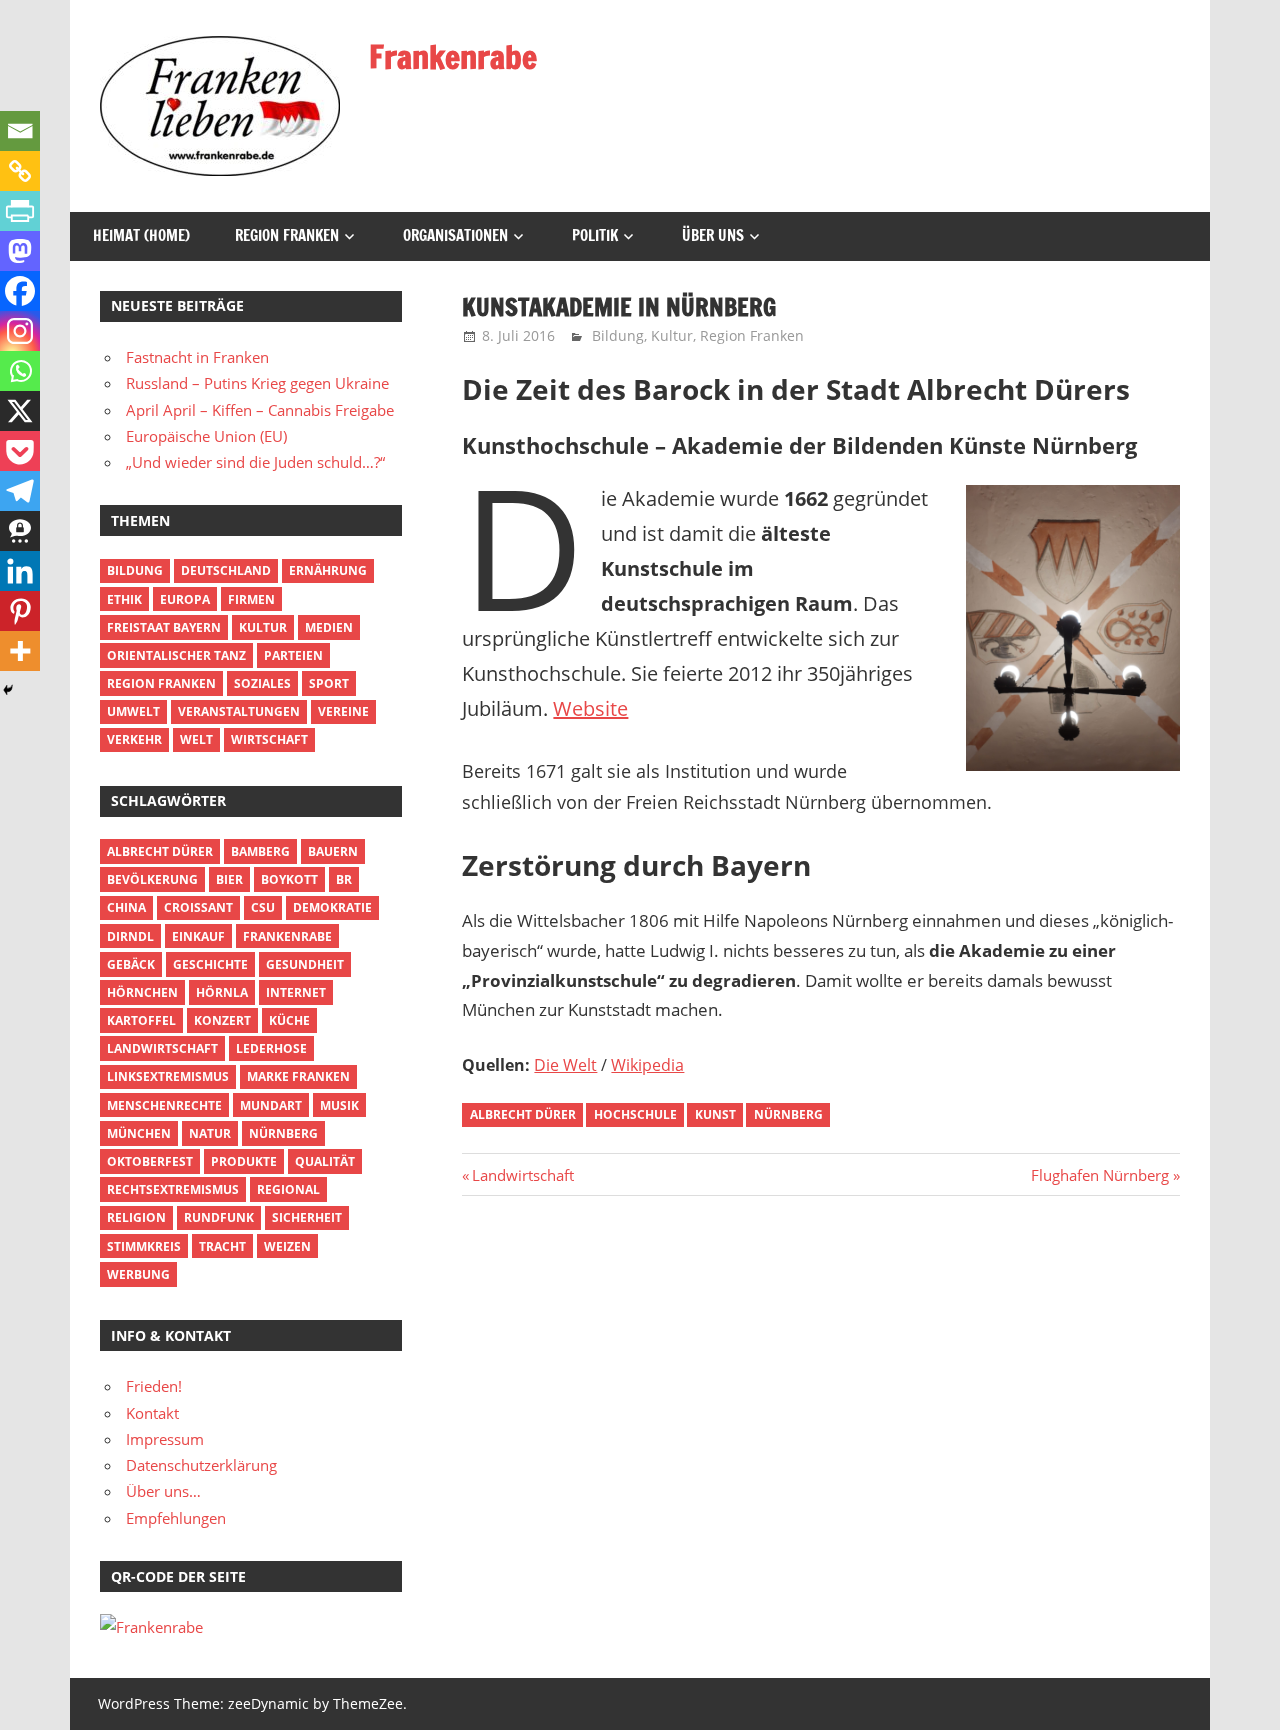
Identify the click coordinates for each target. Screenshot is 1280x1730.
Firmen (251, 599)
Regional (288, 1189)
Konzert (222, 1020)
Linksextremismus (168, 1076)
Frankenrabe (453, 57)
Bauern (333, 851)
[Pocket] (20, 451)
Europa (185, 599)
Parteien (293, 655)
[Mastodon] (20, 251)
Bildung (618, 335)
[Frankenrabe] (151, 1627)
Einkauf (198, 936)
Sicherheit (307, 1217)
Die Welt (565, 1065)
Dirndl (130, 936)
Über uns (713, 235)
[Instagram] (20, 331)
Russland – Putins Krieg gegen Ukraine (257, 383)
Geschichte (210, 964)
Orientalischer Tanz (176, 655)
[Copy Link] (20, 171)
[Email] (20, 131)
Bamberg (260, 851)
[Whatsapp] (20, 371)
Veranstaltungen (239, 711)
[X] (20, 411)
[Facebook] (20, 291)
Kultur (672, 335)
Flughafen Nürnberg (1100, 1175)
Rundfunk (219, 1217)
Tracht (222, 1246)
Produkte (244, 1161)
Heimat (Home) (141, 235)
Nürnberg (788, 1114)
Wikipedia (647, 1065)
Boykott (289, 879)
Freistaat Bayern (164, 627)
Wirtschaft (269, 739)
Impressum (165, 1439)
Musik (339, 1105)
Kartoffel (141, 1020)
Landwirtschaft (522, 1175)
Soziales (262, 683)
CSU (263, 907)
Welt (196, 739)
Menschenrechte (164, 1105)
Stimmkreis (144, 1246)
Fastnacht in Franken (197, 357)
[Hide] (8, 690)
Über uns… (163, 1491)
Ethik (124, 599)
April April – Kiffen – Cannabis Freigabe (260, 410)
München (139, 1133)
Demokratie (332, 907)
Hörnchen (142, 992)
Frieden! (154, 1386)
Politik (595, 235)
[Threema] (20, 531)
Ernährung (328, 570)
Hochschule (635, 1114)
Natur (210, 1133)
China (126, 907)
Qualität (325, 1161)
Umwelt (133, 711)
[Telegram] (20, 491)
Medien (329, 627)
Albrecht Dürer (523, 1114)
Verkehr (134, 739)
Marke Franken (298, 1076)
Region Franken (287, 235)
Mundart (271, 1105)
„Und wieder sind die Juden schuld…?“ (255, 462)
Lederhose (271, 1048)
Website (590, 708)
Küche (289, 1020)
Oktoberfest (150, 1161)
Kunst (715, 1114)
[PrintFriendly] (20, 211)
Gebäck (131, 964)
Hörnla (222, 992)
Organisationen (455, 235)
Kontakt (152, 1413)
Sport (329, 683)
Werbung (138, 1274)
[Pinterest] (20, 611)
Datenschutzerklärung (201, 1465)
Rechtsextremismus (173, 1189)
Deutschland (226, 570)
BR (344, 879)
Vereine (343, 711)
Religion (136, 1217)
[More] (20, 651)
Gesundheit (305, 964)
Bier (229, 879)
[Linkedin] (20, 571)
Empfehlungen (176, 1518)
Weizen (287, 1246)
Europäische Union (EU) (206, 436)
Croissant (198, 907)
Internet (296, 992)
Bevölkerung (152, 879)
